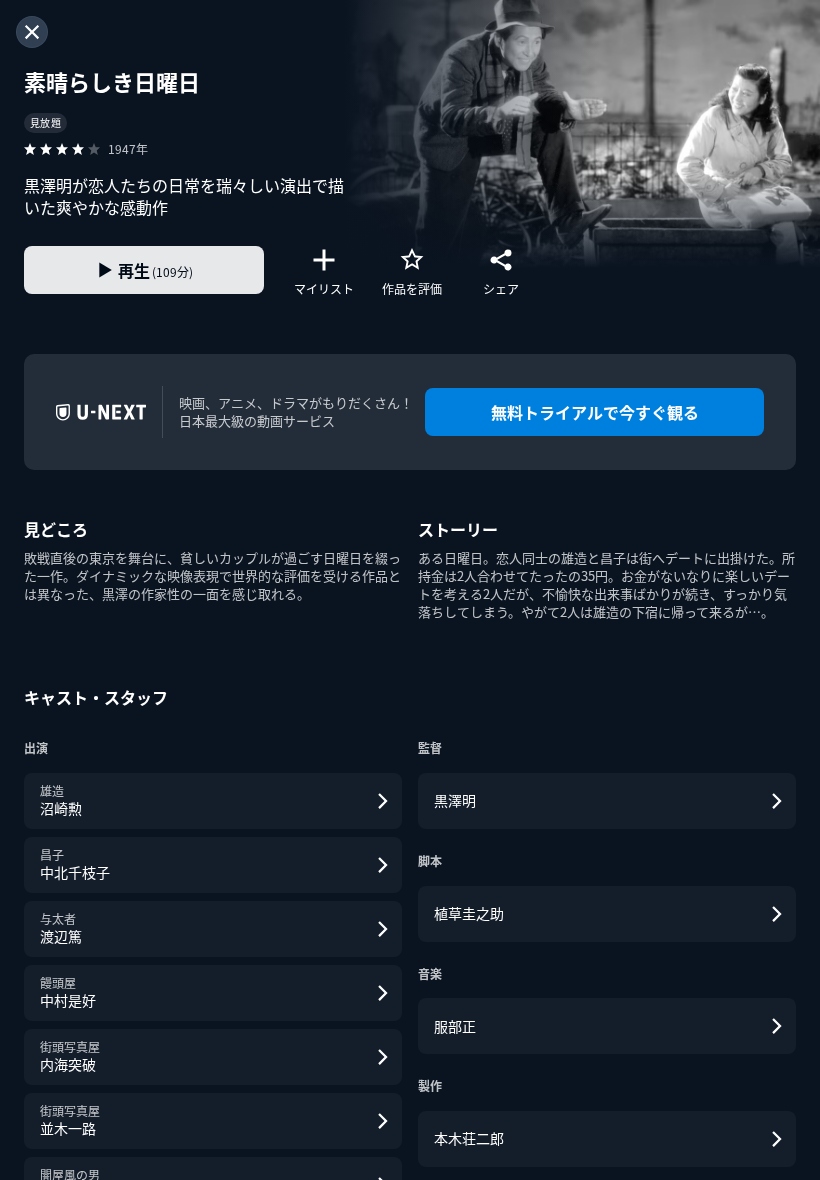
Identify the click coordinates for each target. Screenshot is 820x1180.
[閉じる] (32, 32)
